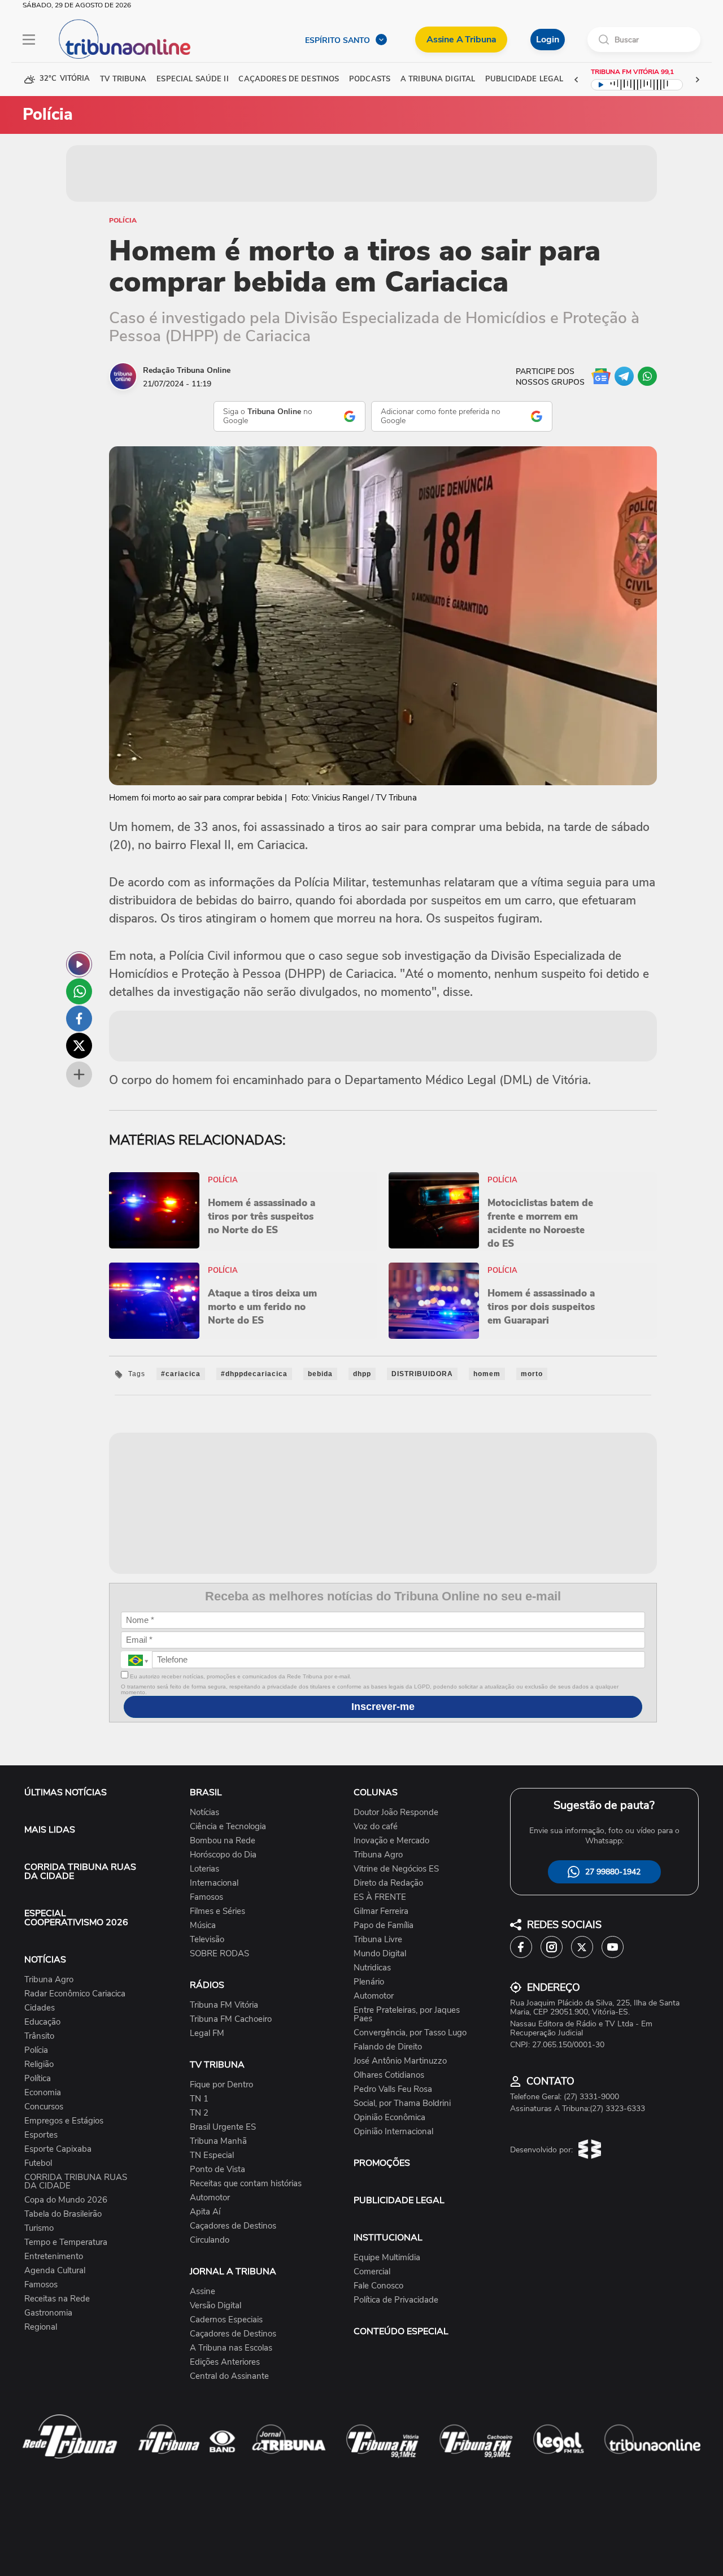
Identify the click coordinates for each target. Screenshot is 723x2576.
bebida (320, 1374)
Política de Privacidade (396, 2300)
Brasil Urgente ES (223, 2127)
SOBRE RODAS (219, 1954)
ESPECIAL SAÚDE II (192, 79)
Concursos (44, 2107)
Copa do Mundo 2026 (66, 2200)
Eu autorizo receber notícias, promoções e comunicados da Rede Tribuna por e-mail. (240, 1676)
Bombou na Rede (223, 1841)
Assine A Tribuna (461, 40)
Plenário (369, 1982)
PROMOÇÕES (382, 2163)
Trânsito (39, 2036)
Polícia (123, 220)
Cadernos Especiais (226, 2320)
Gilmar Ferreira (381, 1911)
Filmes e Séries (217, 1911)
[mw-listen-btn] (79, 964)
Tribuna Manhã (218, 2141)
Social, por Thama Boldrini (402, 2103)
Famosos (41, 2285)
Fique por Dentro (221, 2085)
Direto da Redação (388, 1883)
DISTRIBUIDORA (422, 1374)
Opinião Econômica (389, 2118)
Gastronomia (48, 2313)
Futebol (38, 2163)
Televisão (207, 1940)
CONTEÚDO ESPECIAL (401, 2331)
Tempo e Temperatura (66, 2242)
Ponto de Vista (217, 2170)
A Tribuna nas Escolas (231, 2348)
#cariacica (181, 1374)
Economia (43, 2093)
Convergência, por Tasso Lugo (410, 2033)
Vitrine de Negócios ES (396, 1869)
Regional (41, 2327)
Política (38, 2079)
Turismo (39, 2228)
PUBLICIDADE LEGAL (399, 2200)
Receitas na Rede (57, 2299)
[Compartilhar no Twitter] (79, 1046)
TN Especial (212, 2155)
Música (203, 1926)
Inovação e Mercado (391, 1841)
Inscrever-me (383, 1707)
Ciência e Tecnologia (228, 1827)
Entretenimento (54, 2257)
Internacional (214, 1883)
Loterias (204, 1869)
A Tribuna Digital (438, 79)
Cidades (40, 2008)
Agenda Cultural (55, 2271)
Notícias (204, 1813)
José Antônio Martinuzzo (400, 2061)
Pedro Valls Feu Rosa (393, 2089)
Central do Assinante (229, 2376)
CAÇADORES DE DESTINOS (289, 79)
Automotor (210, 2198)
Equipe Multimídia (387, 2258)
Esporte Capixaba (58, 2149)
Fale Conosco (378, 2286)
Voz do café (376, 1827)
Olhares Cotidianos (389, 2075)
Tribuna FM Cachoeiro (231, 2019)
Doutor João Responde (396, 1813)
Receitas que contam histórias (246, 2184)
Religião (39, 2064)
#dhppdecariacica (254, 1374)
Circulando (210, 2240)
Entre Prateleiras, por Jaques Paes (407, 2014)
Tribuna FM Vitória (224, 2005)
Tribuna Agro (49, 1980)
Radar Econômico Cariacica (75, 1994)
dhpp (362, 1374)
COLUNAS (376, 1792)
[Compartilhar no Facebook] (79, 1019)
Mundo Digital (380, 1954)
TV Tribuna (123, 79)
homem (487, 1374)
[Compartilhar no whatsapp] (79, 991)
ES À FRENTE (380, 1897)
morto (532, 1374)
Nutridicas (372, 1968)
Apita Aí (205, 2212)
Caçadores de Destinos (233, 2226)
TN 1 (199, 2099)
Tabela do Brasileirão (63, 2214)
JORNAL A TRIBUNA (233, 2272)
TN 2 (199, 2113)
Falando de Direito (388, 2047)
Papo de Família (384, 1926)
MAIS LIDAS (50, 1830)
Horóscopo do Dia (223, 1855)
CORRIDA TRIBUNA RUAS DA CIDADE (80, 1872)
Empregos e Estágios (64, 2121)
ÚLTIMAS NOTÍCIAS (66, 1792)
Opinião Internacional (393, 2132)
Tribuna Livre (378, 1940)
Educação (42, 2022)
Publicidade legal (524, 79)
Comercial (372, 2272)
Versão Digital (215, 2306)
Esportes (41, 2135)
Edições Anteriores (225, 2362)
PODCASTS (370, 79)
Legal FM (207, 2033)
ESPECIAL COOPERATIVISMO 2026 (76, 1918)
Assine (202, 2292)
